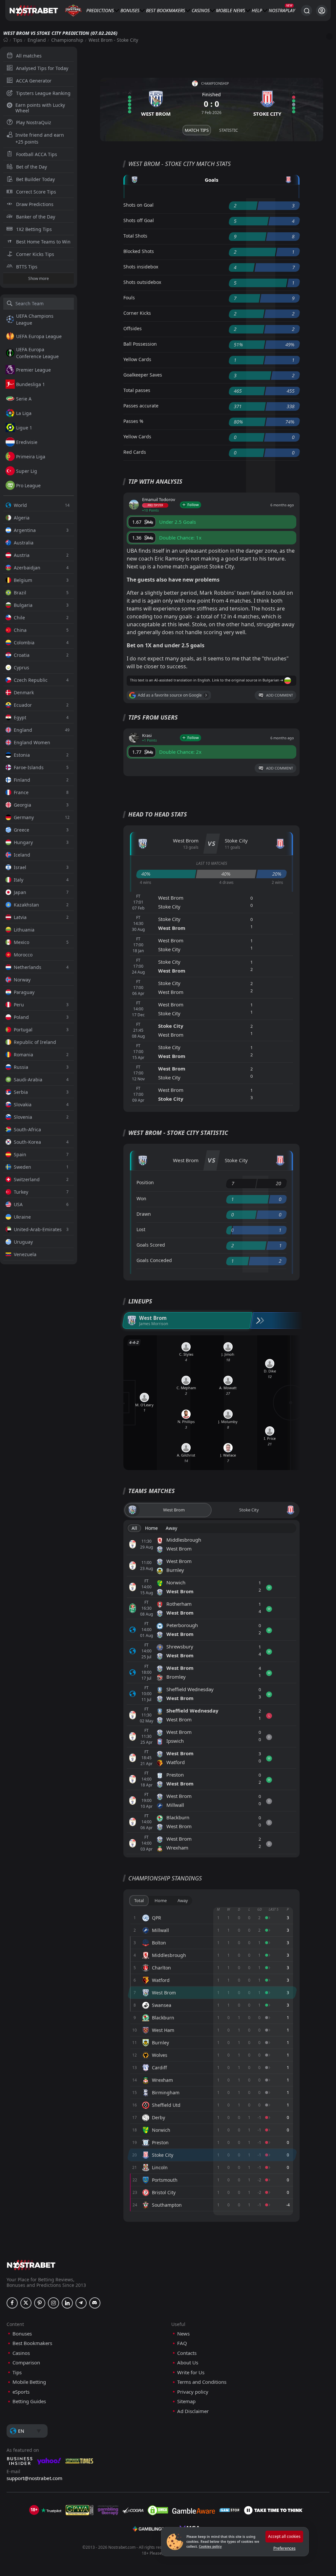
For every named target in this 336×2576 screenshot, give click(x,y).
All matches (29, 56)
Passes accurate (141, 406)
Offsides (133, 328)
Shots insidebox (141, 267)
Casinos (201, 10)
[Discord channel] (95, 2303)
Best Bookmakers (166, 10)
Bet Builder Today (35, 179)
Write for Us (191, 2372)
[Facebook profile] (12, 2303)
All (134, 1528)
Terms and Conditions (202, 2382)
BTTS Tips (27, 267)
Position (145, 1182)
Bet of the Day (31, 167)
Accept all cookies (284, 2536)
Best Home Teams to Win (43, 242)
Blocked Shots (139, 251)
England (37, 40)
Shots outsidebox (142, 282)
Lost (141, 1229)
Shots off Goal (139, 220)
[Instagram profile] (53, 2303)
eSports (21, 2392)
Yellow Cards (137, 359)
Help (257, 10)
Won (141, 1198)
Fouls (129, 298)
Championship (67, 40)
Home (151, 1528)
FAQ (182, 2343)
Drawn (144, 1214)
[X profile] (26, 2303)
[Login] (322, 11)
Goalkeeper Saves (143, 375)
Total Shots (135, 236)
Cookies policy (210, 2546)
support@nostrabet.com (34, 2478)
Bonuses (130, 10)
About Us (188, 2363)
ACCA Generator (34, 81)
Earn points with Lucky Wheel (40, 108)
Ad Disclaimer (193, 2411)
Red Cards (135, 452)
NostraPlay (282, 10)
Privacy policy (193, 2392)
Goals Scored (151, 1245)
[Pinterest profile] (40, 2303)
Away (171, 1528)
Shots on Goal (138, 205)
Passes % (133, 421)
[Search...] (306, 11)
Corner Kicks (137, 313)
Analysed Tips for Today (42, 68)
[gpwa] (80, 2510)
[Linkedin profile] (67, 2303)
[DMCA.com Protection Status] (158, 2510)
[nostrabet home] (31, 2265)
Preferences (284, 2548)
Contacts (187, 2353)
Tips (18, 40)
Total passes (137, 390)
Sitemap (186, 2401)
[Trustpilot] (51, 2510)
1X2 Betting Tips (34, 229)
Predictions (100, 10)
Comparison (26, 2363)
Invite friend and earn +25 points (40, 138)
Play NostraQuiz (34, 122)
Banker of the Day (36, 217)
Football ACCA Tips (37, 154)
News (239, 10)
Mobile (224, 10)
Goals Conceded (154, 1260)
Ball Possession (140, 344)
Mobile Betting (29, 2382)
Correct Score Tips (36, 192)
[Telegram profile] (81, 2303)
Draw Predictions (35, 204)
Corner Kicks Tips (35, 254)
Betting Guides (29, 2401)
